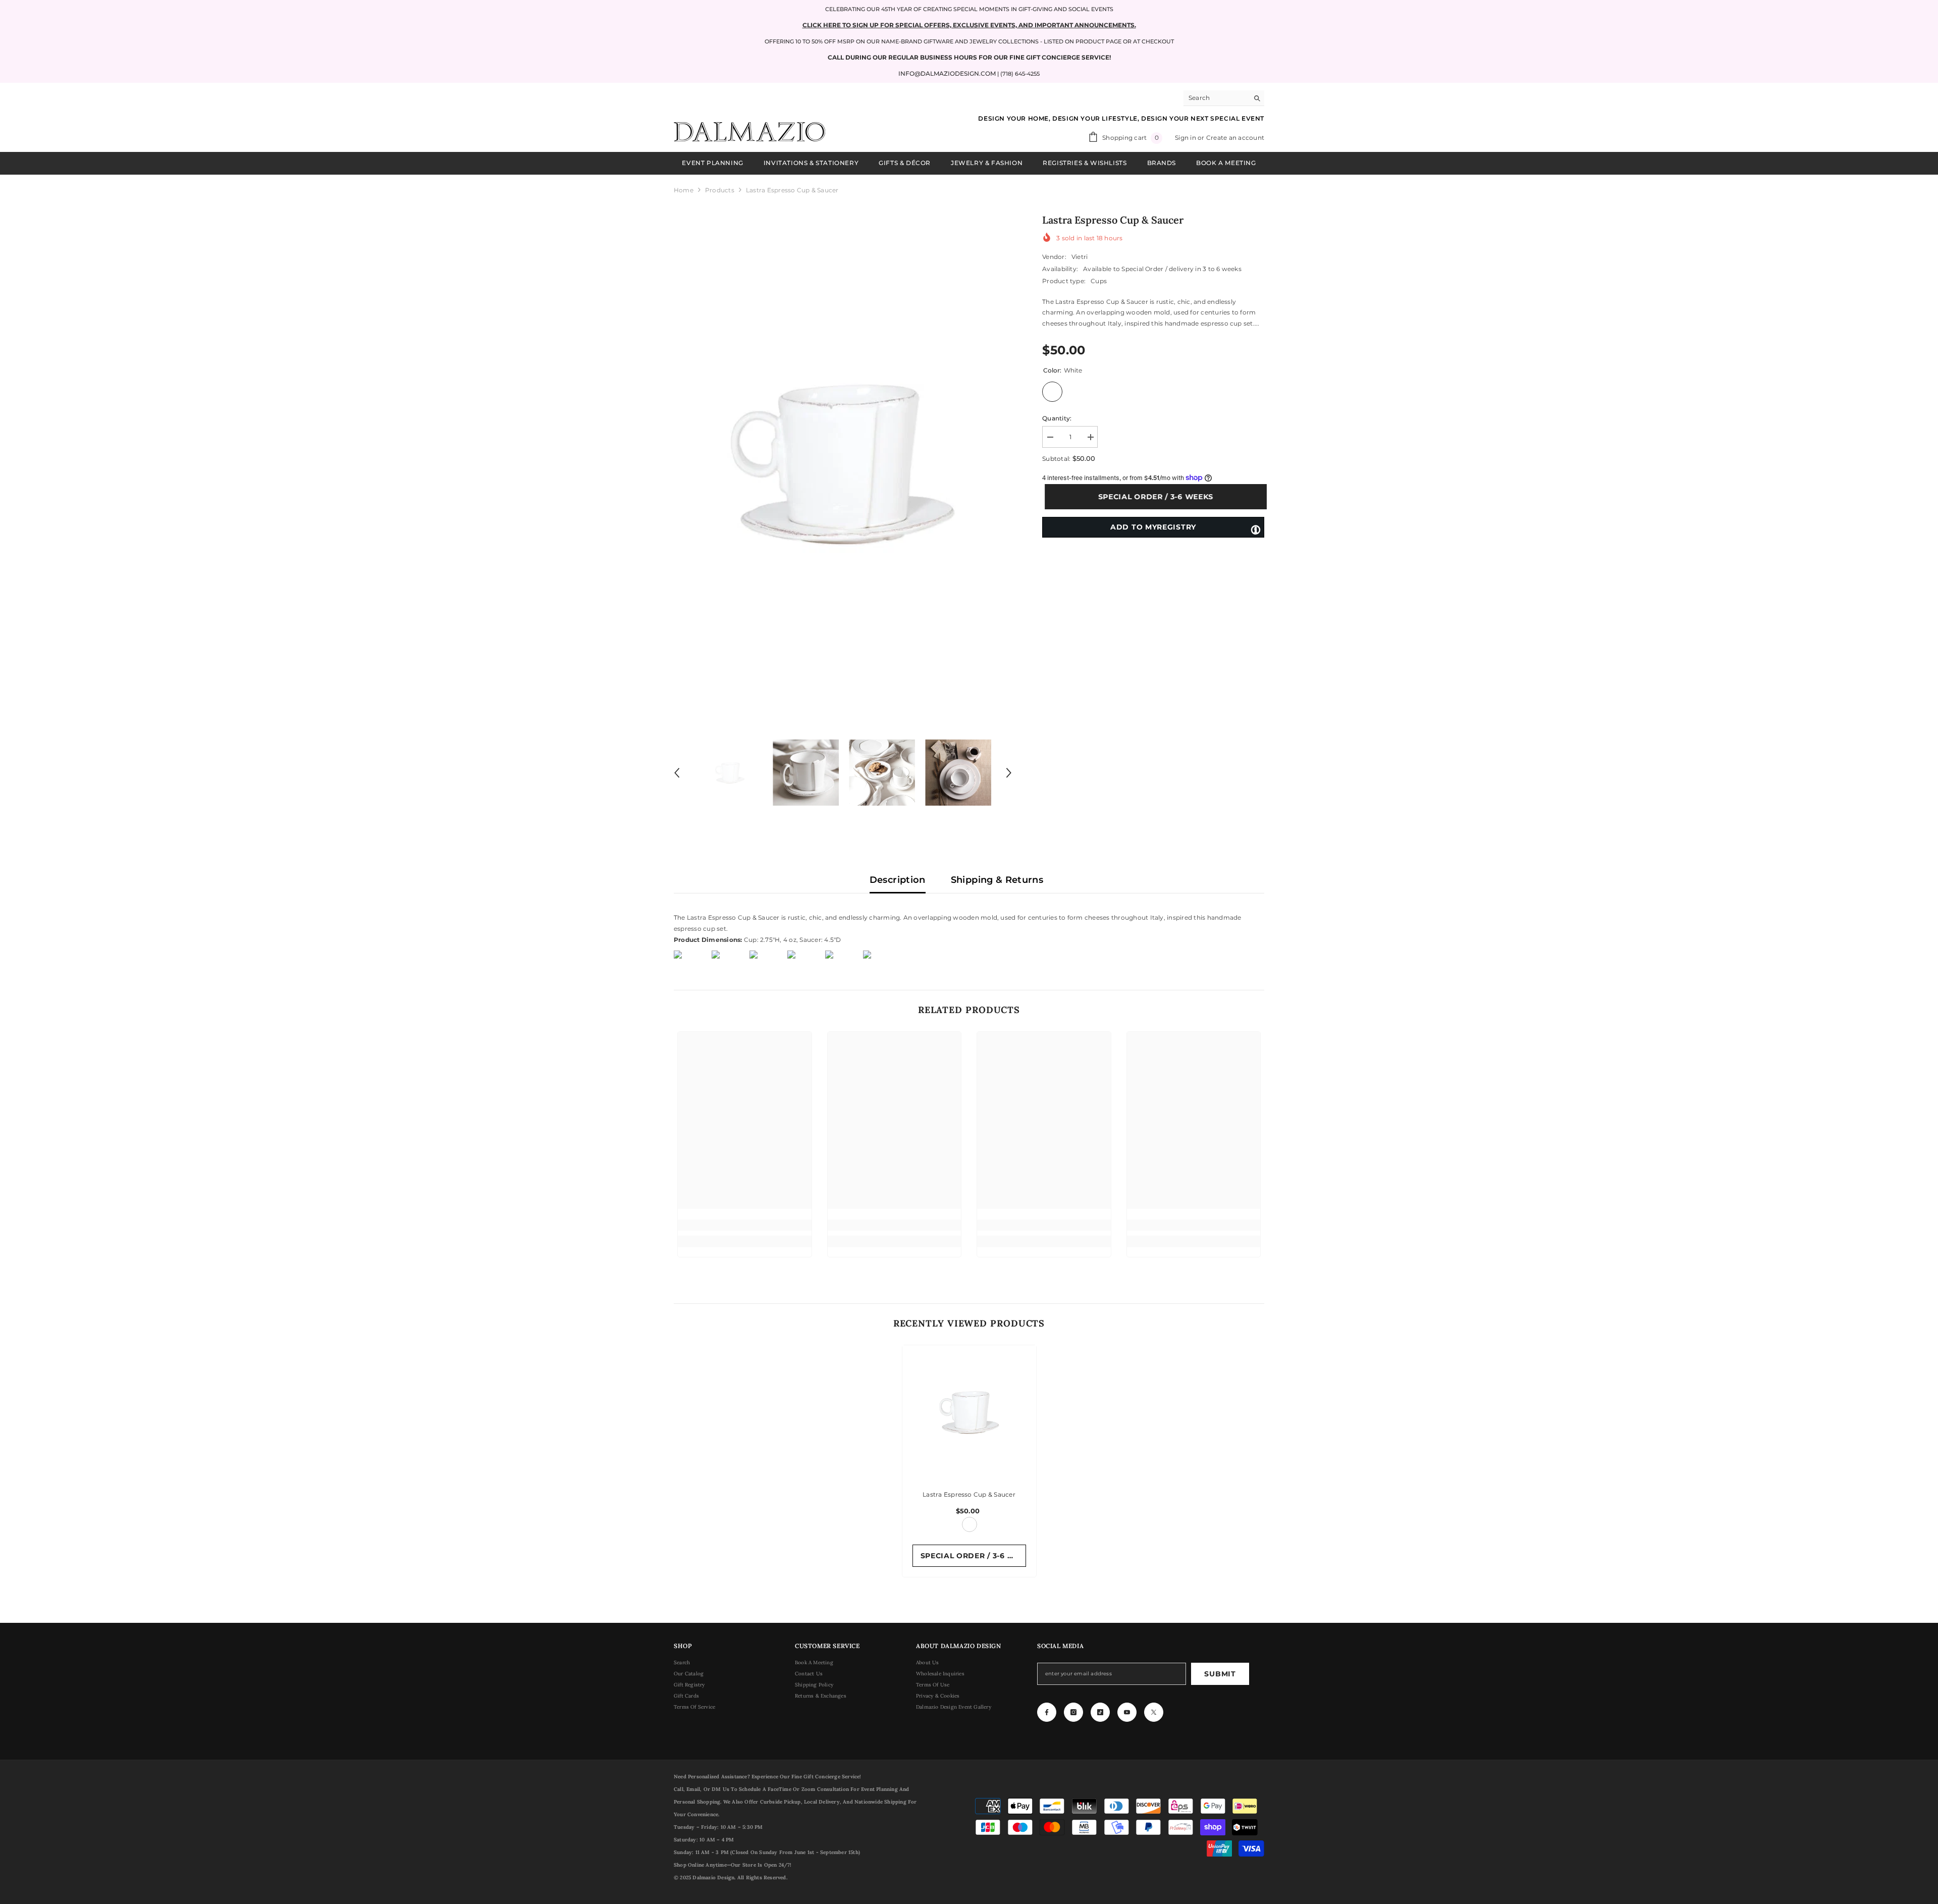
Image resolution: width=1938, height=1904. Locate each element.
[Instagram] (1073, 1712)
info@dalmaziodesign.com (947, 73)
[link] (745, 1225)
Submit (1220, 1674)
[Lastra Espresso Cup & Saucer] (969, 1412)
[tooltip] (1256, 529)
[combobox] (1216, 98)
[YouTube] (1127, 1712)
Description (898, 880)
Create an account (1235, 138)
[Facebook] (1047, 1712)
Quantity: (1057, 418)
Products (720, 190)
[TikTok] (1100, 1712)
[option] (843, 463)
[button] (677, 773)
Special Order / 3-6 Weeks (1153, 497)
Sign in (1186, 138)
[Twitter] (1154, 1712)
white (970, 1524)
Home (684, 190)
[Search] (1224, 98)
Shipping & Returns (997, 880)
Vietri (1080, 257)
